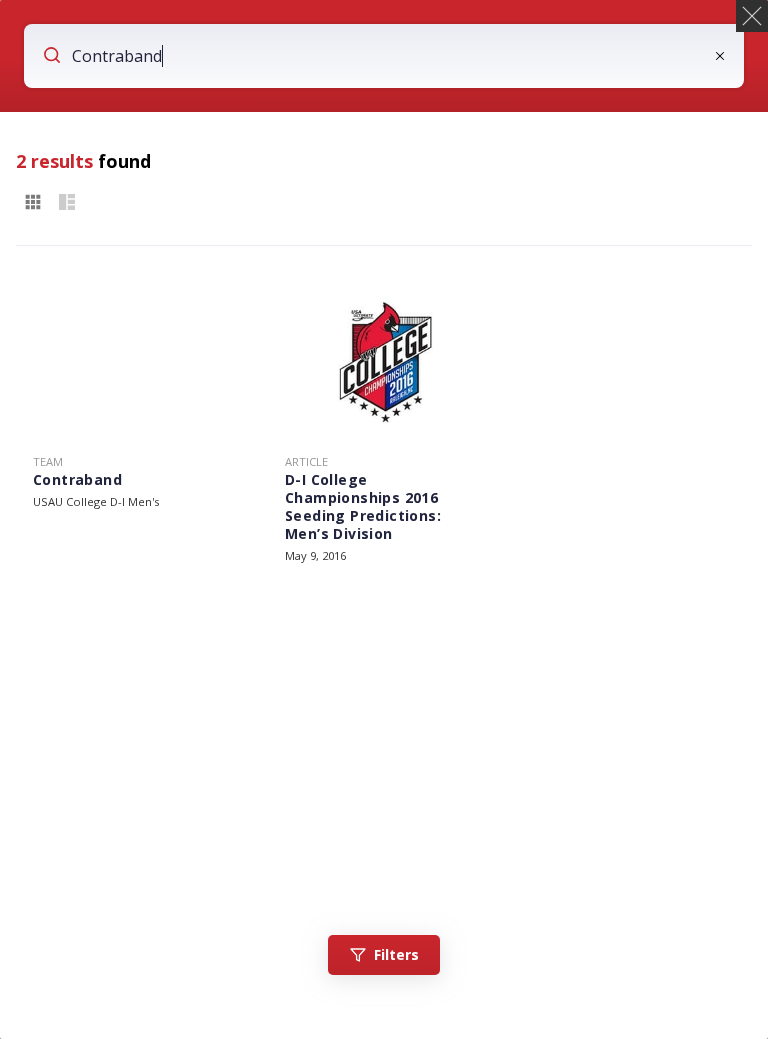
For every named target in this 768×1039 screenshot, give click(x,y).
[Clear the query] (720, 56)
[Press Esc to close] (752, 16)
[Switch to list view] (67, 203)
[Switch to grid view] (33, 203)
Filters (396, 954)
